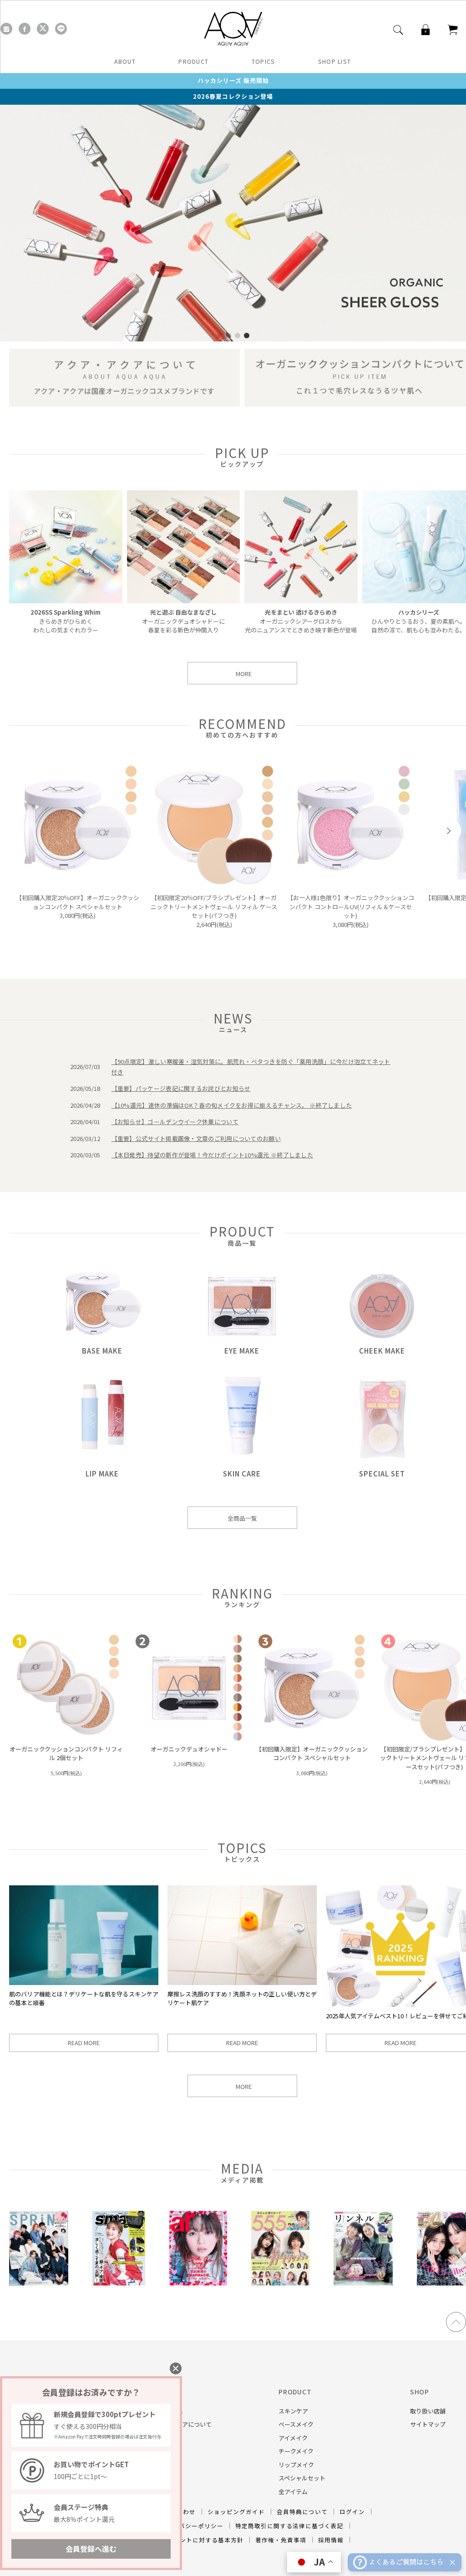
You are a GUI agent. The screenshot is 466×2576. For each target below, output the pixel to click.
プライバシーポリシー (192, 2526)
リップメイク (296, 2465)
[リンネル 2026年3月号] (363, 2283)
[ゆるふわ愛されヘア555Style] (280, 2283)
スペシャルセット (302, 2478)
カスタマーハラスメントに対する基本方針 (183, 2540)
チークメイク (296, 2451)
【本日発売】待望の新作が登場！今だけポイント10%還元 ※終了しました (213, 1155)
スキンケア (293, 2411)
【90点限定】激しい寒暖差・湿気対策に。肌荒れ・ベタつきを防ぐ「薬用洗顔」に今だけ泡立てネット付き (251, 1067)
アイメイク (293, 2438)
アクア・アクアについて (180, 2424)
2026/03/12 (85, 1138)
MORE (244, 674)
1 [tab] (219, 336)
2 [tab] (228, 336)
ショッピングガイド (236, 2512)
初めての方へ (165, 2411)
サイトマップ (428, 2424)
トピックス (162, 2438)
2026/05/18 (85, 1088)
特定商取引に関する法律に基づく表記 (289, 2526)
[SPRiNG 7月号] (39, 2283)
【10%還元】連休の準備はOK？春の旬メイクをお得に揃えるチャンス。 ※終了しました (232, 1105)
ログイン (352, 2512)
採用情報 (331, 2540)
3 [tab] (238, 336)
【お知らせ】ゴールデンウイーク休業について (175, 1122)
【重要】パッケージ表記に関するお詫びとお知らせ (181, 1088)
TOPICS (263, 61)
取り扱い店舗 (428, 2411)
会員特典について (302, 2512)
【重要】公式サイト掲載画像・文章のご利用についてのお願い (196, 1138)
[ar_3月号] (198, 2283)
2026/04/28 (85, 1105)
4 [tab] (247, 336)
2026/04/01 (85, 1122)
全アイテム (293, 2492)
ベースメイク (296, 2424)
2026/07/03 (85, 1067)
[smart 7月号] (119, 2283)
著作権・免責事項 (281, 2540)
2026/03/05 (85, 1155)
